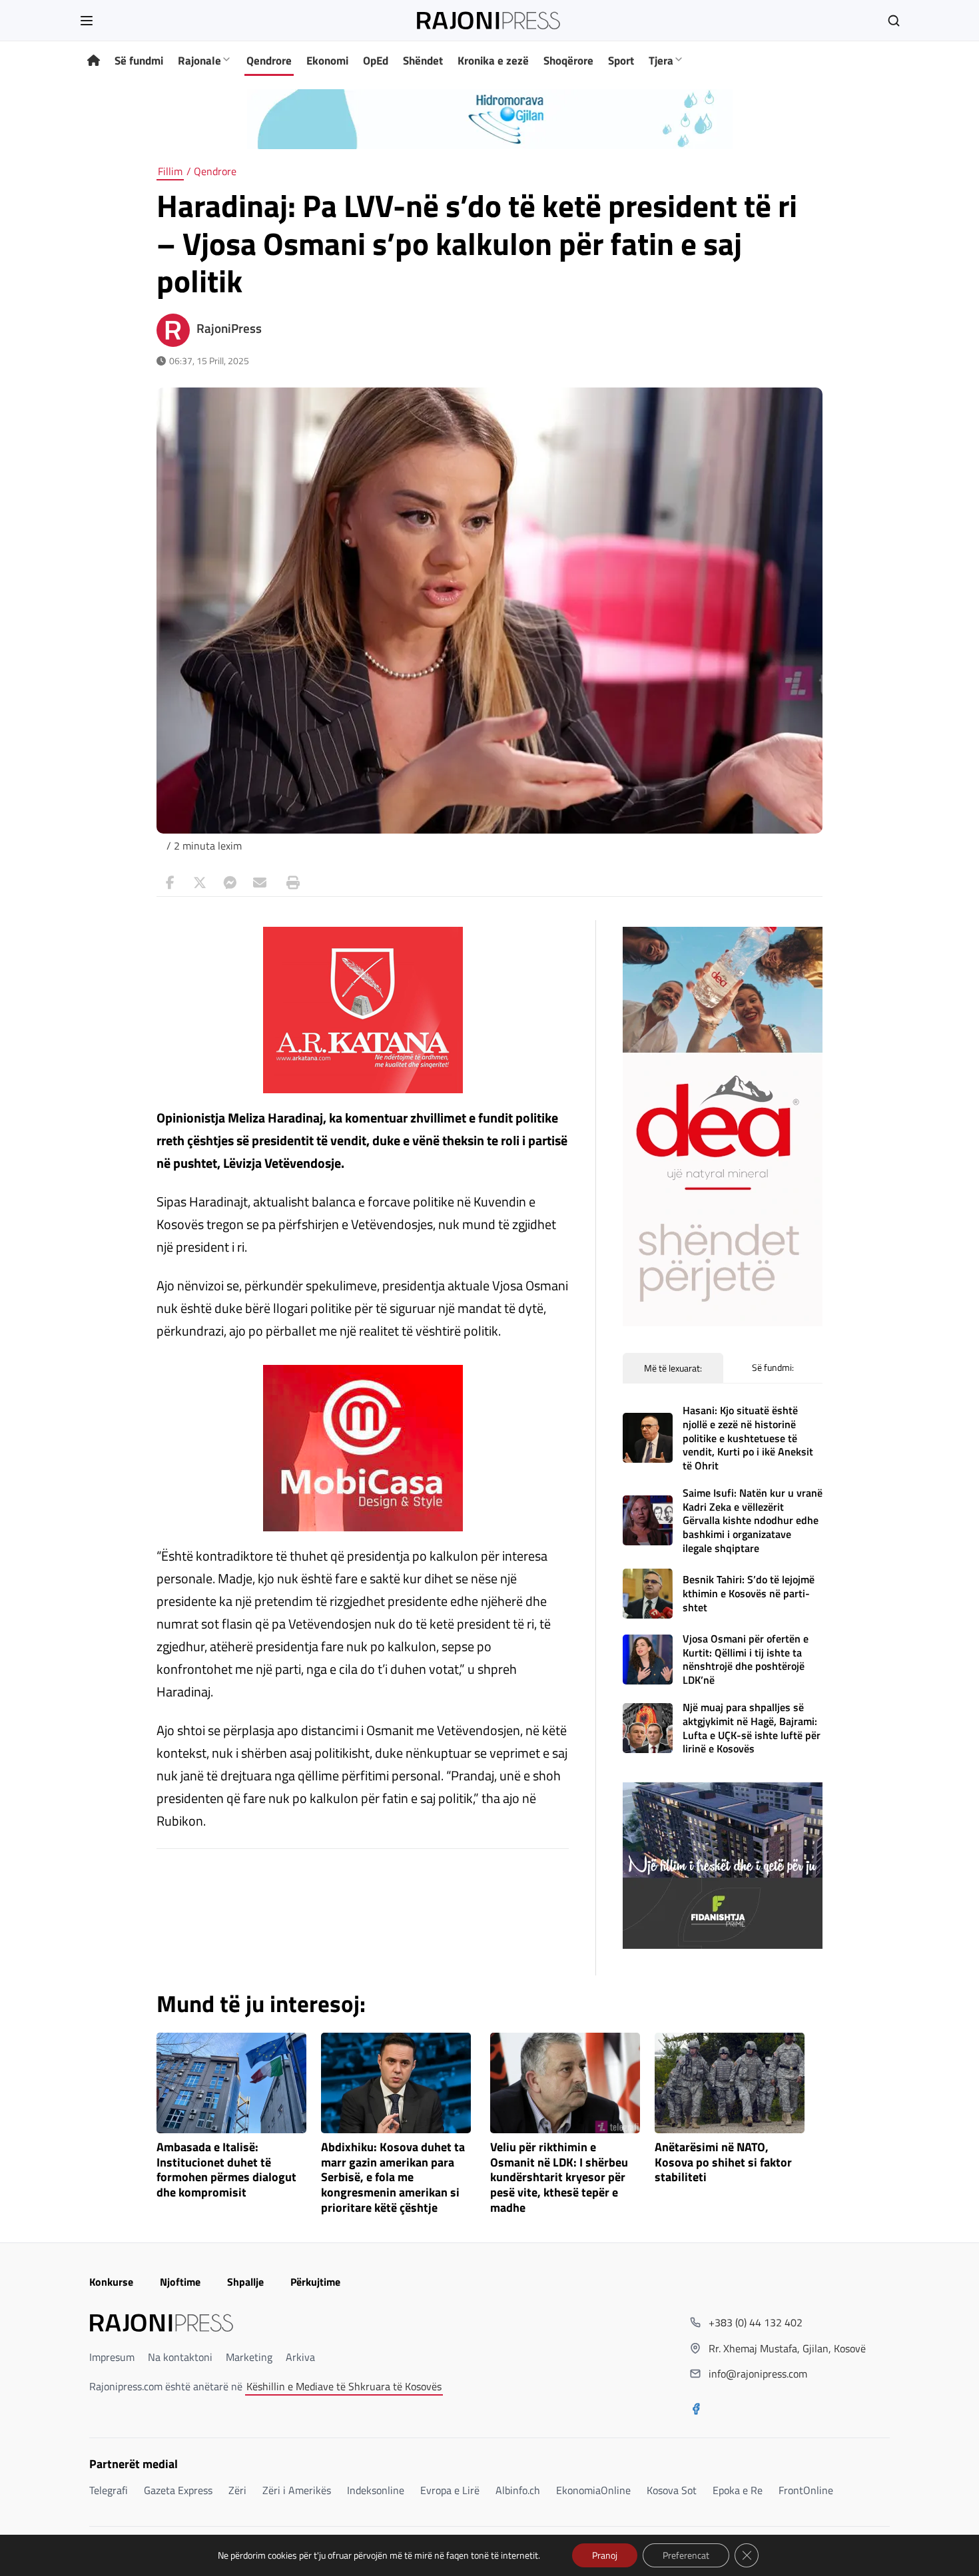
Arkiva (300, 2357)
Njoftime (180, 2282)
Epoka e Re (738, 2490)
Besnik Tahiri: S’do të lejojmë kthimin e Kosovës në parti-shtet (749, 1593)
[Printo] (290, 883)
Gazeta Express (178, 2490)
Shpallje (245, 2282)
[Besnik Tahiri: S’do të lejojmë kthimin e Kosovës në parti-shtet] (648, 1594)
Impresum (112, 2357)
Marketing (249, 2357)
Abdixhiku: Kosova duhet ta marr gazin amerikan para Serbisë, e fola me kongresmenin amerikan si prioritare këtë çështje (393, 2178)
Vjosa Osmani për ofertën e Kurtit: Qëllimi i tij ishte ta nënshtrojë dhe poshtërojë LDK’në (746, 1659)
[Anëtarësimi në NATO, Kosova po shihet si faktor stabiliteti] (730, 2083)
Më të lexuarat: (673, 1368)
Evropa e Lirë (450, 2490)
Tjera (661, 61)
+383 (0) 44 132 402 (756, 2322)
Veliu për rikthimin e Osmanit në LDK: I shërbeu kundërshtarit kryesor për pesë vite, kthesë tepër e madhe (559, 2178)
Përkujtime (315, 2282)
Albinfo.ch (518, 2490)
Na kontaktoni (180, 2357)
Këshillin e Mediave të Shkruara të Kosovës (344, 2386)
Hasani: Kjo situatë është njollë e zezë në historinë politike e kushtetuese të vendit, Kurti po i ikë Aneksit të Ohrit (748, 1438)
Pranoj (605, 2555)
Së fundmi (139, 61)
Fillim (170, 171)
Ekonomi (327, 61)
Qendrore (269, 61)
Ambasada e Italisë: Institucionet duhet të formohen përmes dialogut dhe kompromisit (226, 2170)
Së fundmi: (773, 1367)
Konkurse (111, 2282)
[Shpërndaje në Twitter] (200, 883)
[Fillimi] (94, 61)
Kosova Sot (672, 2490)
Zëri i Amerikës (297, 2490)
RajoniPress (229, 328)
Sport (621, 61)
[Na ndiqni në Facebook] (696, 2410)
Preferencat (686, 2555)
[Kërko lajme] (894, 21)
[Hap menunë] (87, 21)
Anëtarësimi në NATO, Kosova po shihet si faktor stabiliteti (723, 2163)
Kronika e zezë (493, 61)
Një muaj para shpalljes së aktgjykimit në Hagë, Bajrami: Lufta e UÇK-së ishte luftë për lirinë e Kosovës (752, 1728)
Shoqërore (568, 61)
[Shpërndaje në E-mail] (260, 883)
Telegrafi (109, 2490)
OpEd (376, 61)
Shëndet (423, 61)
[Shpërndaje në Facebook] (170, 883)
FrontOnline (806, 2490)
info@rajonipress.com (758, 2374)
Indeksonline (376, 2490)
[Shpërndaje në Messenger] (230, 883)
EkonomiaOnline (593, 2490)
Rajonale (199, 61)
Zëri (237, 2490)
